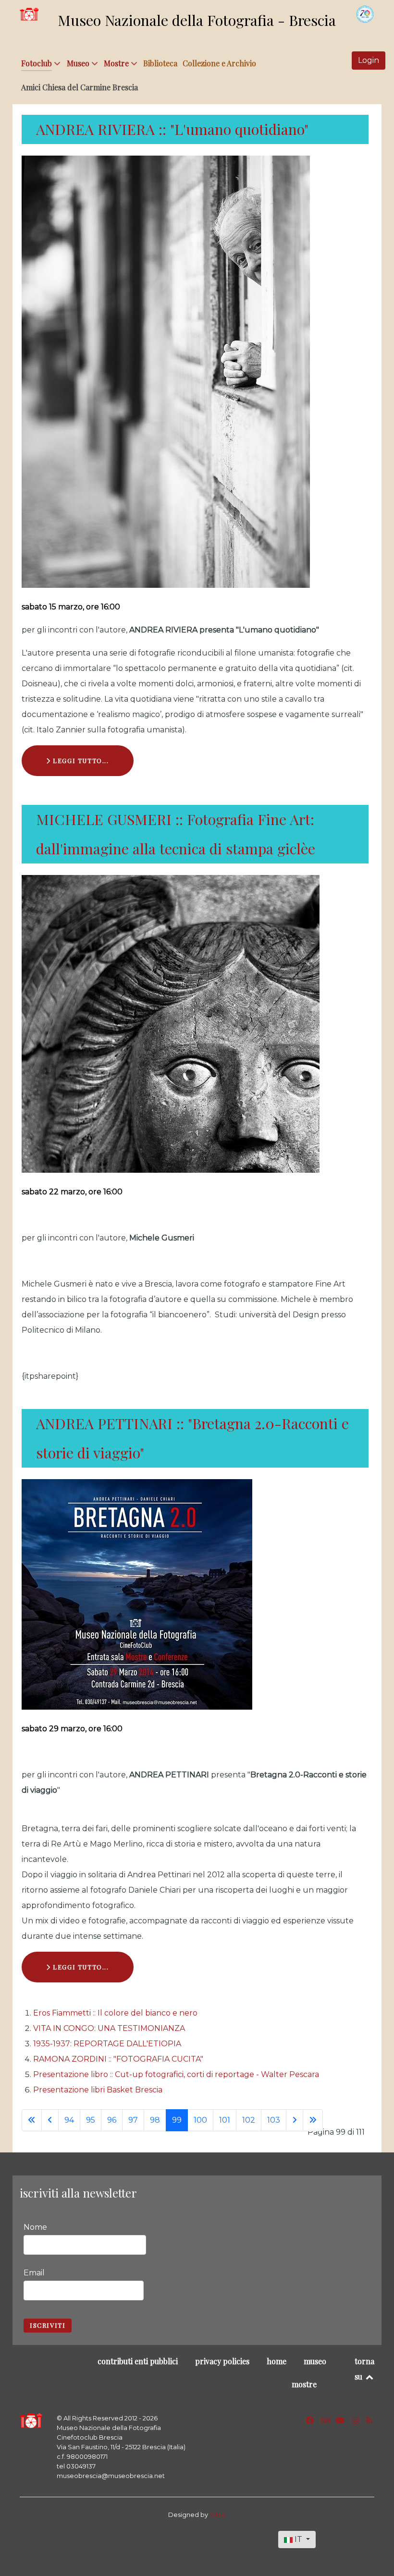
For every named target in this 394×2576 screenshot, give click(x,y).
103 (274, 2120)
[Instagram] (356, 2421)
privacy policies (222, 2361)
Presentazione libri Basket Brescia (98, 2090)
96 (112, 2120)
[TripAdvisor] (326, 2421)
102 (249, 2120)
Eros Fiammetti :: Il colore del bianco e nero (115, 2013)
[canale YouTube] (341, 2421)
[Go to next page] (295, 2120)
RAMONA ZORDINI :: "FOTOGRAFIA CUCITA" (118, 2059)
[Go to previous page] (50, 2120)
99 (177, 2120)
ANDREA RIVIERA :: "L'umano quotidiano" (172, 129)
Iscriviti (48, 2325)
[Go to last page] (313, 2120)
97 (133, 2120)
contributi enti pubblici (138, 2361)
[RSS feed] (369, 2421)
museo (315, 2361)
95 (91, 2120)
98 (155, 2120)
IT (298, 2539)
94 (69, 2120)
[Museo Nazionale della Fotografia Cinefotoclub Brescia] (31, 2421)
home (277, 2361)
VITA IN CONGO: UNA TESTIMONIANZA (109, 2028)
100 (200, 2120)
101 (225, 2120)
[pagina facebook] (311, 2421)
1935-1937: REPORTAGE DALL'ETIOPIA (107, 2044)
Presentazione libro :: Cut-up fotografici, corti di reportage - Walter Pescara (176, 2074)
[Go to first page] (32, 2120)
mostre (304, 2384)
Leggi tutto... (80, 760)
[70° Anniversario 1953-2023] (365, 14)
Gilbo (218, 2515)
